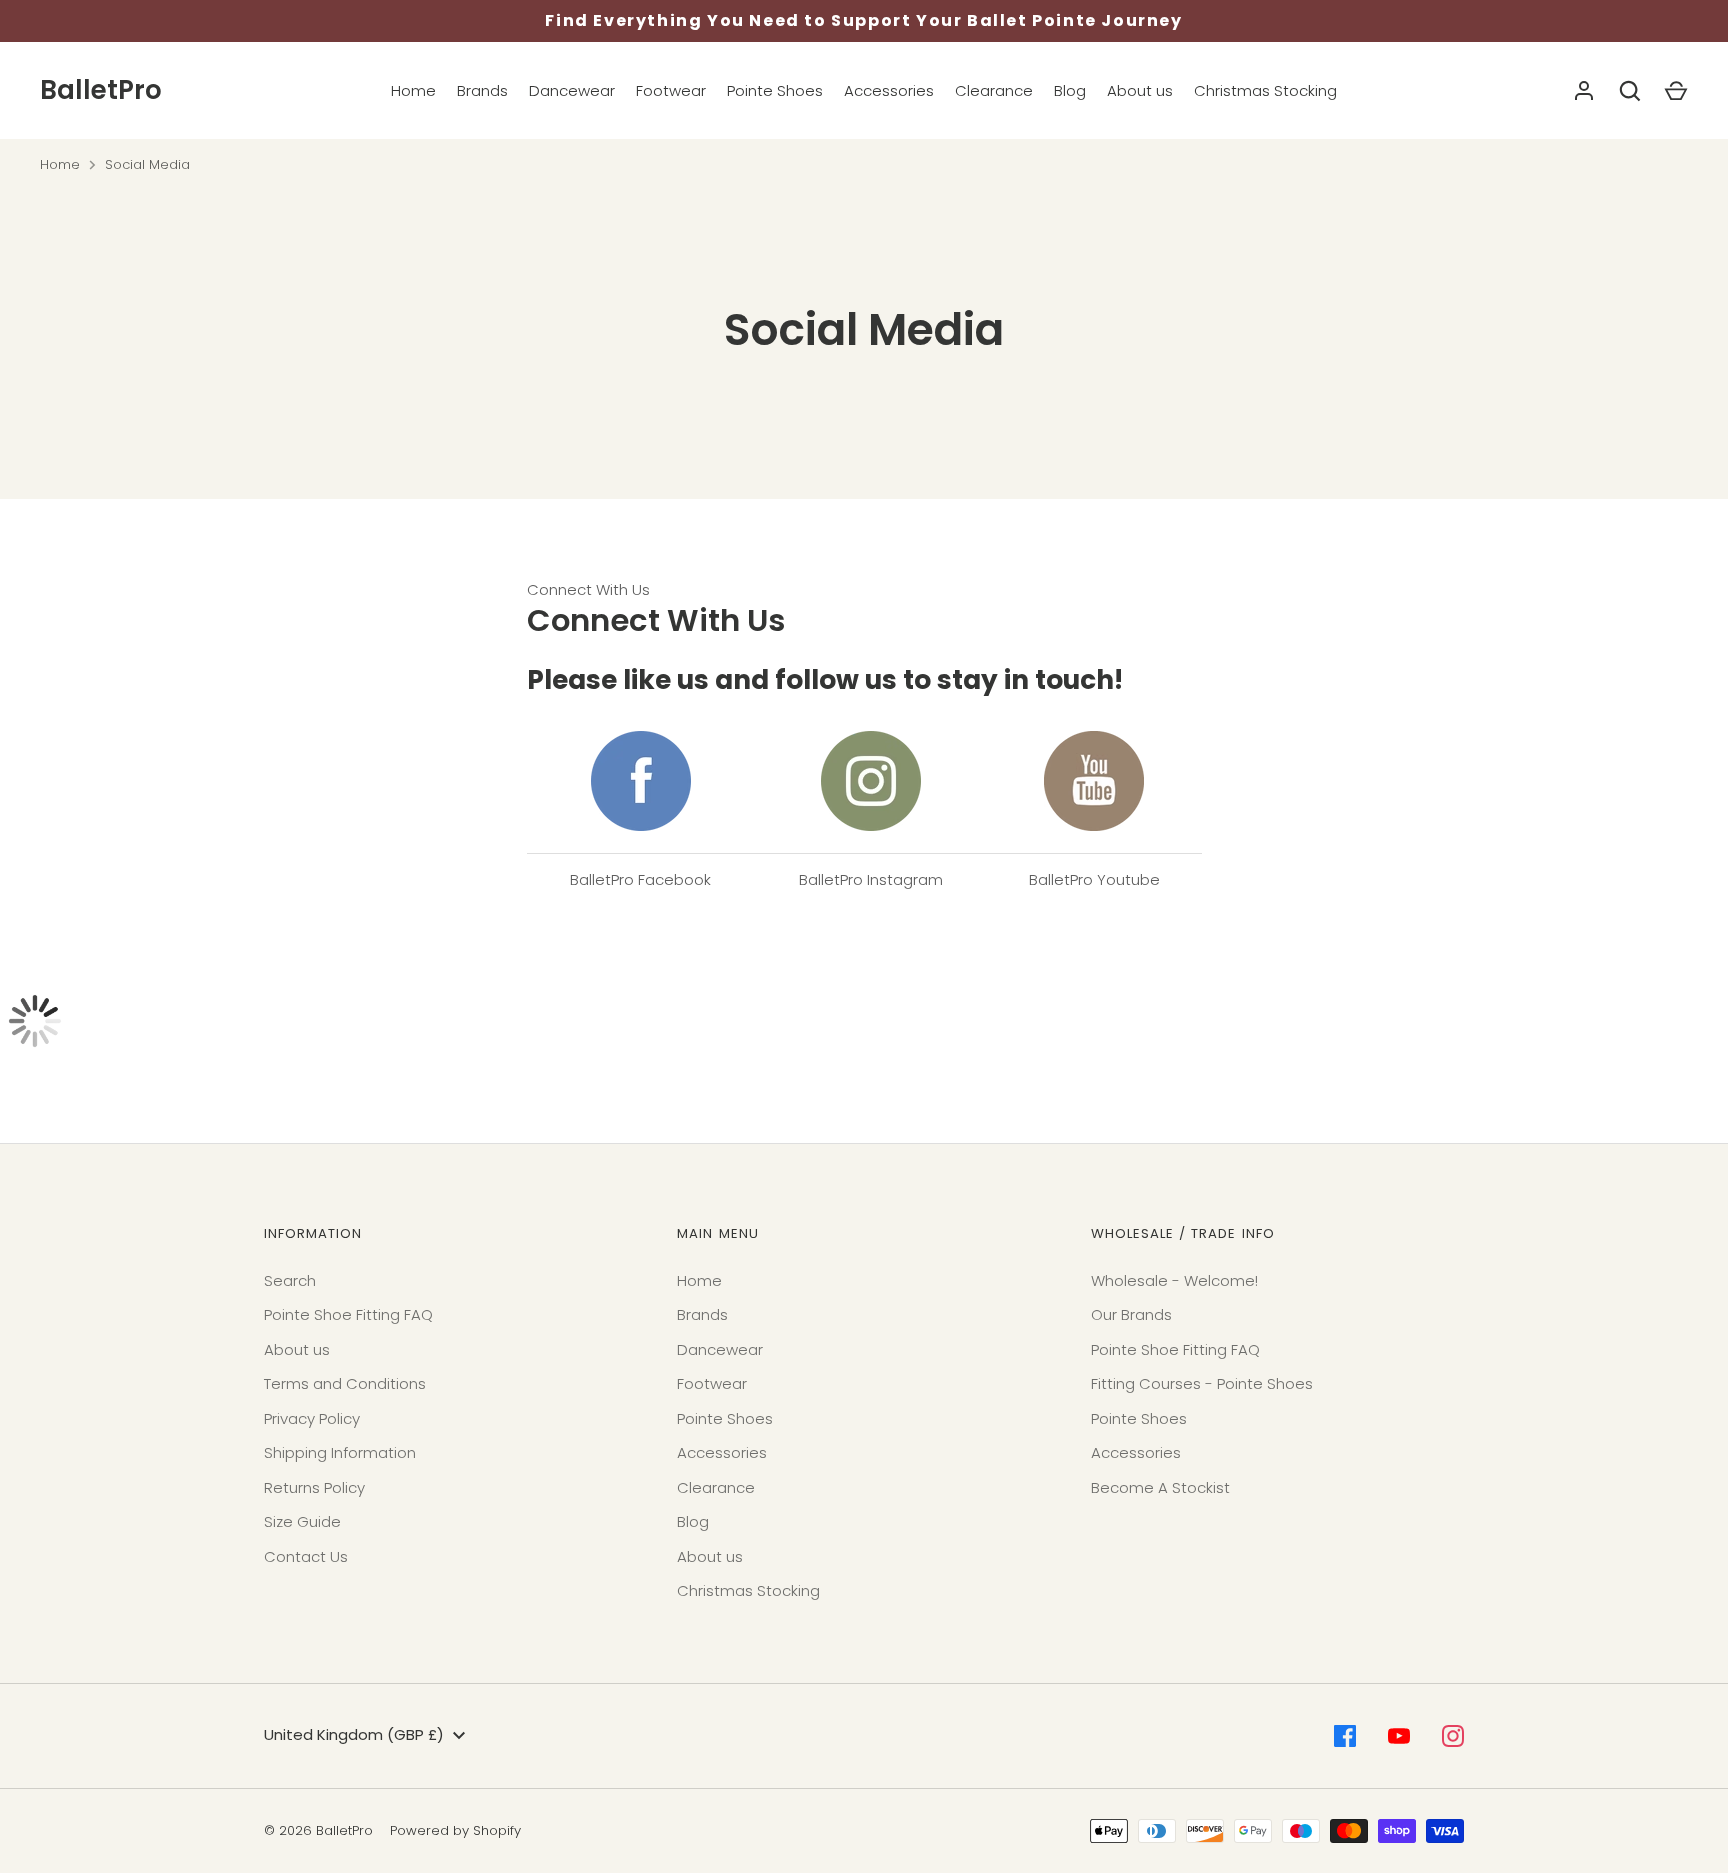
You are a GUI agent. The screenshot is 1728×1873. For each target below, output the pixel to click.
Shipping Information (340, 1452)
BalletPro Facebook (640, 879)
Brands (482, 90)
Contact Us (306, 1556)
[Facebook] (1345, 1736)
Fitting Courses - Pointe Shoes (1202, 1383)
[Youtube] (1399, 1736)
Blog (1070, 90)
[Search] (1630, 91)
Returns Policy (314, 1487)
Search (290, 1280)
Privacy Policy (312, 1418)
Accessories (889, 90)
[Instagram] (1453, 1736)
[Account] (1584, 91)
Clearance (994, 90)
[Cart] (1676, 91)
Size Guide (302, 1521)
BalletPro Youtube (1094, 879)
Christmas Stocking (1265, 90)
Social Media (147, 164)
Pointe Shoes (775, 90)
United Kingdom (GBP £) (354, 1734)
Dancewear (572, 90)
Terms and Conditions (345, 1383)
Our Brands (1131, 1314)
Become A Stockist (1160, 1487)
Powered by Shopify (455, 1830)
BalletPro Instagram (871, 879)
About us (1140, 90)
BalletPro (101, 90)
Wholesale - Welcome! (1174, 1280)
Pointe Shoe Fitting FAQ (348, 1314)
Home (413, 90)
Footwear (671, 90)
